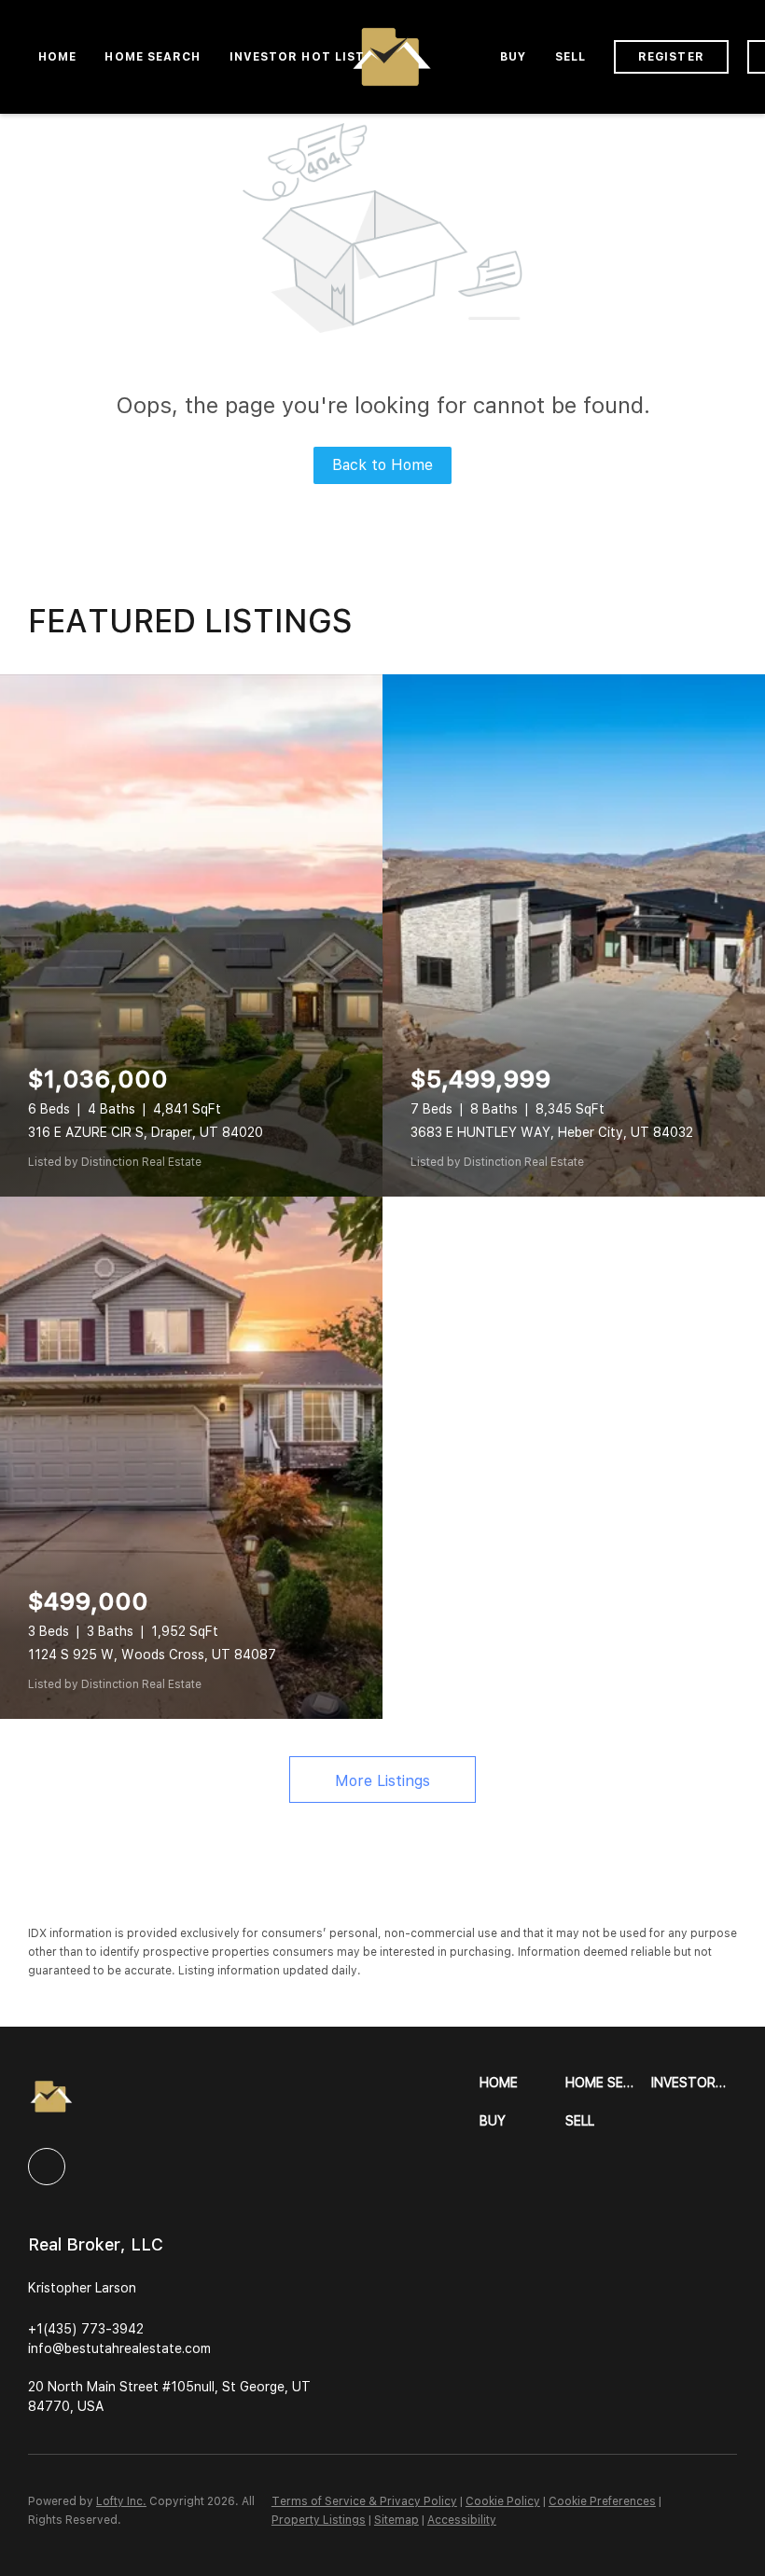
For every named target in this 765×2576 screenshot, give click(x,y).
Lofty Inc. (121, 2501)
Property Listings (319, 2520)
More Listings (382, 1781)
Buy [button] (513, 57)
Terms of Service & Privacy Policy (364, 2501)
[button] (522, 2083)
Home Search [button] (153, 57)
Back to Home (382, 465)
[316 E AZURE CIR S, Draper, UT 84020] (191, 935)
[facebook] (47, 2167)
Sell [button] (570, 57)
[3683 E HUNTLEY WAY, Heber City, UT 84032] (574, 935)
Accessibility (462, 2520)
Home (57, 57)
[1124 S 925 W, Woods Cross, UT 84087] (191, 1458)
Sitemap (396, 2520)
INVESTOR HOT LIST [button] (298, 57)
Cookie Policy (503, 2501)
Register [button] (671, 57)
